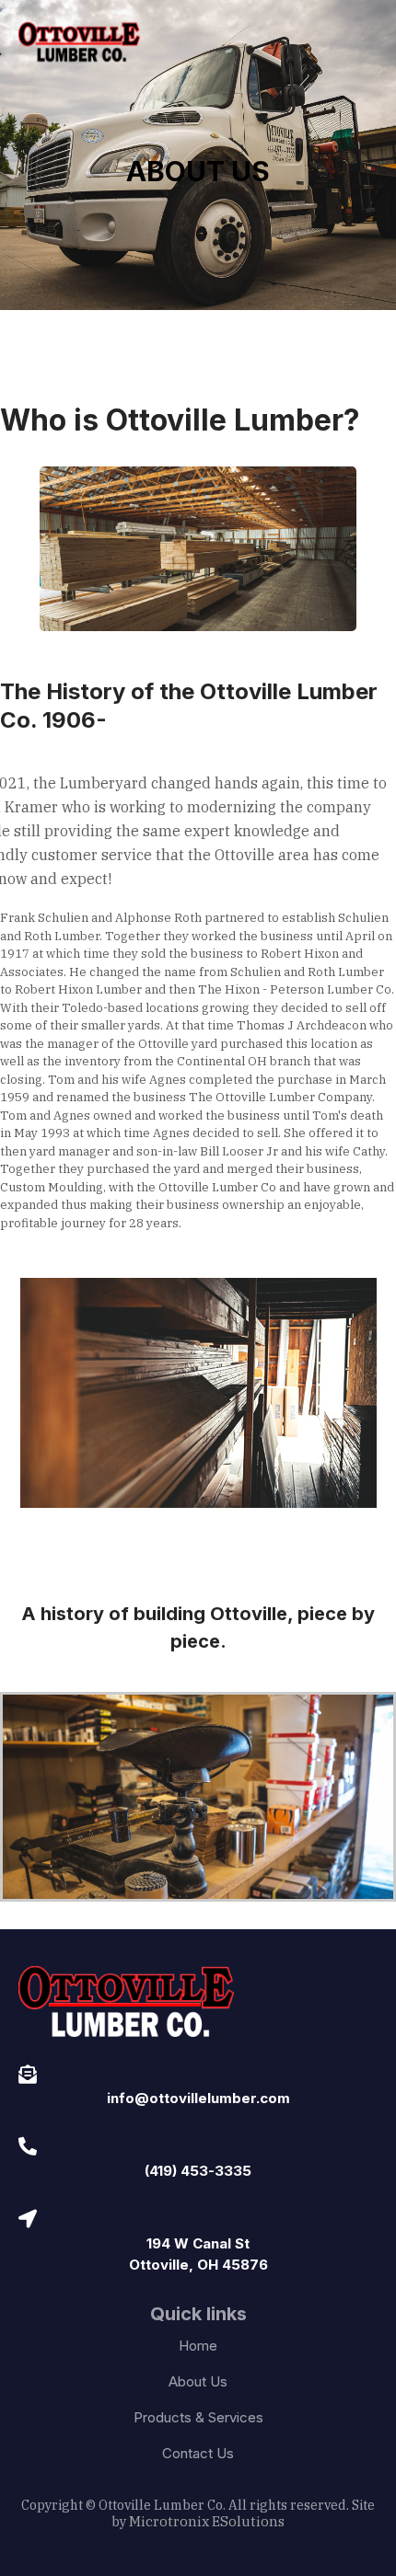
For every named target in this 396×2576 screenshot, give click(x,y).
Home (198, 2346)
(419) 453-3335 (198, 2171)
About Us (198, 2381)
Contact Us (198, 2453)
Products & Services (198, 2417)
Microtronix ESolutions (207, 2521)
